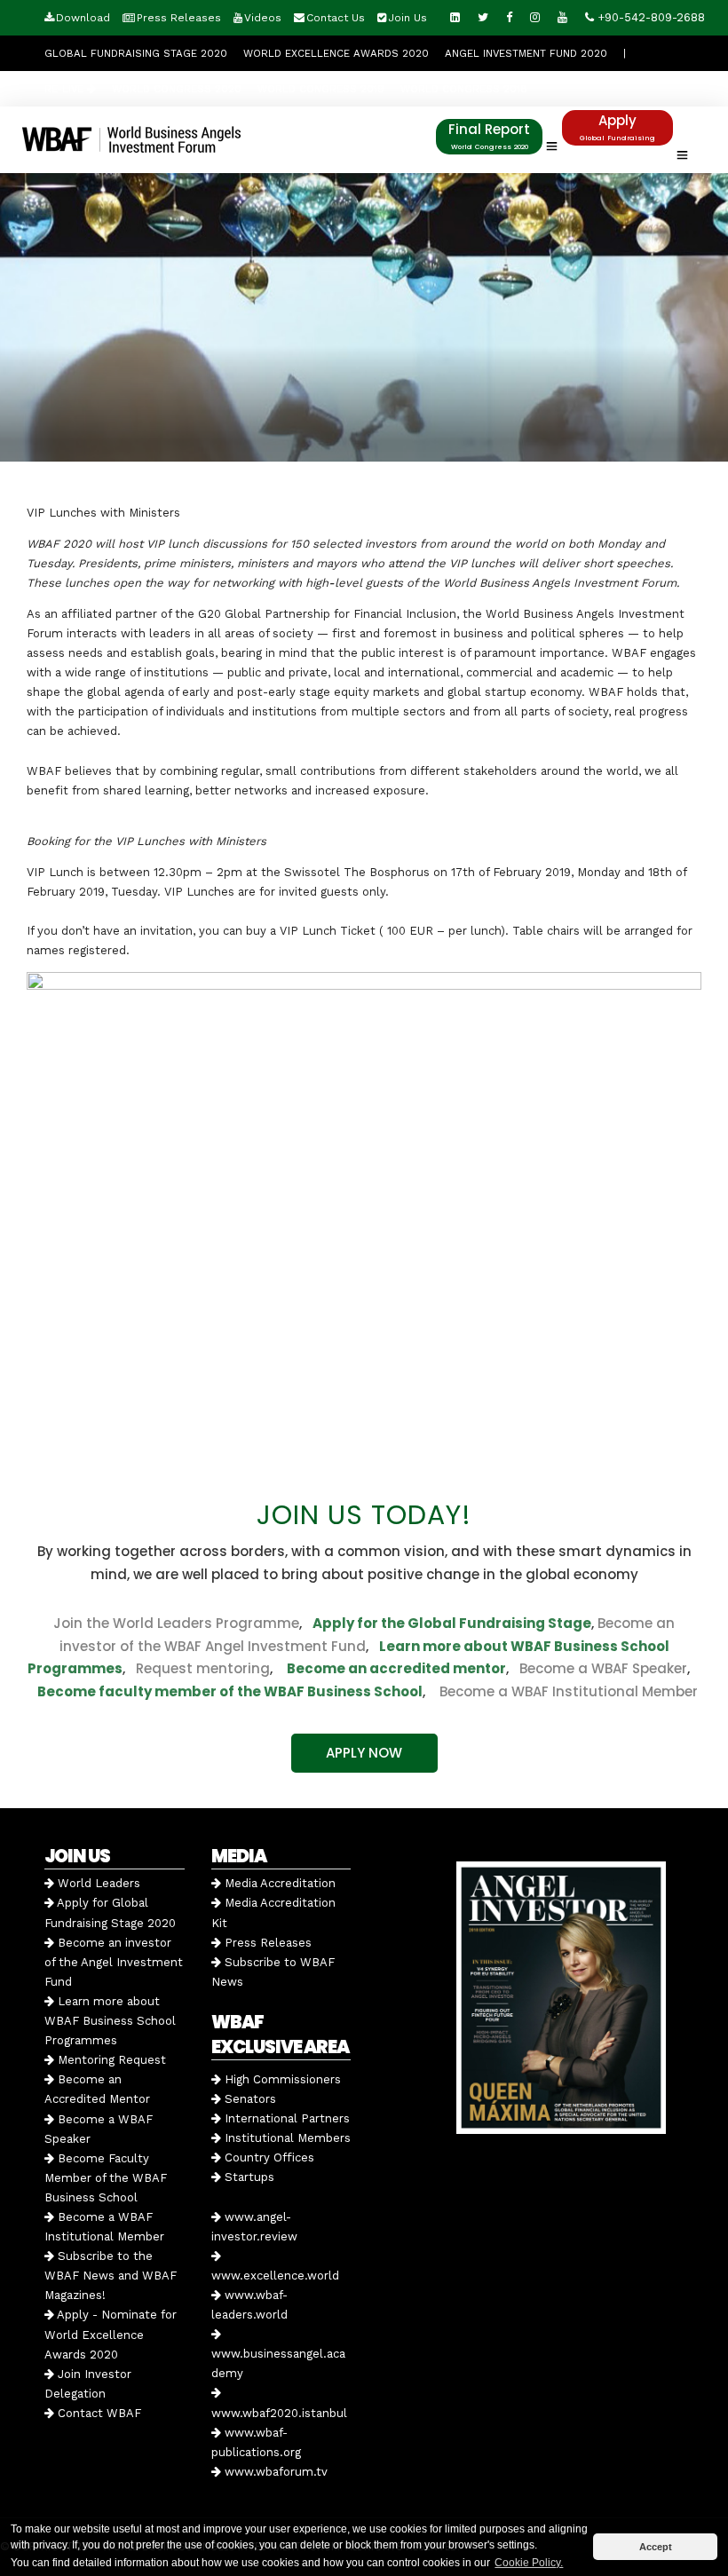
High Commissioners (281, 2079)
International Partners (285, 2118)
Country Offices (268, 2157)
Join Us (408, 18)
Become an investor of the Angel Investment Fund (114, 1962)
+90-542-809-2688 (649, 17)
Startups (248, 2177)
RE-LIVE (66, 89)
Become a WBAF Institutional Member (563, 1691)
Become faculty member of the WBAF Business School (230, 1691)
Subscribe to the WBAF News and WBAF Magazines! (111, 2276)
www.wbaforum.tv (274, 2472)
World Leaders (97, 1883)
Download (83, 18)
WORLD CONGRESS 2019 (321, 89)
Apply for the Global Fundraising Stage (452, 1623)
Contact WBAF (98, 2413)
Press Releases (179, 18)
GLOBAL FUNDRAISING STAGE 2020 (136, 53)
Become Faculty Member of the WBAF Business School (106, 2178)
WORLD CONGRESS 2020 (177, 89)
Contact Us (336, 18)
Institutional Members (286, 2138)
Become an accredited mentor (396, 1668)
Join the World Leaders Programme (176, 1623)
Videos (263, 18)
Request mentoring (198, 1668)
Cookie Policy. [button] (529, 2563)
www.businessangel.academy (278, 2363)
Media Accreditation (278, 1883)
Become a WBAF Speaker (603, 1668)
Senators (249, 2099)
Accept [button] (656, 2547)
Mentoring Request (110, 2060)
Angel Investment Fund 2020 (526, 53)
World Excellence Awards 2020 (336, 53)
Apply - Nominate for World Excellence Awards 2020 (111, 2334)
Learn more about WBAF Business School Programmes (110, 2021)
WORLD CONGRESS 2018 (464, 89)
